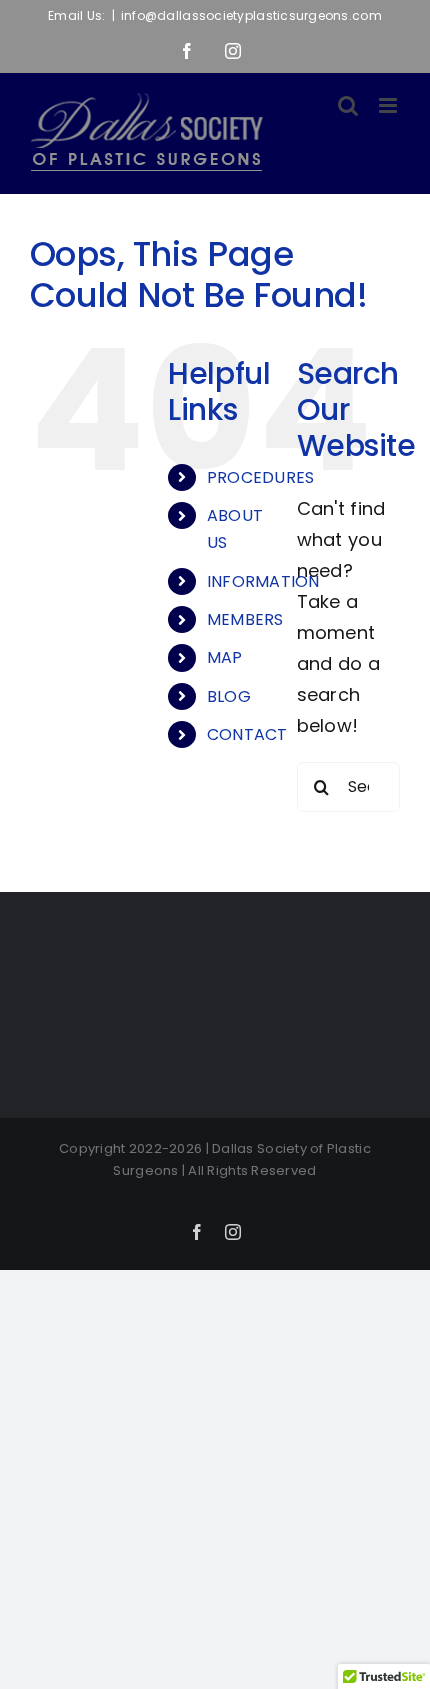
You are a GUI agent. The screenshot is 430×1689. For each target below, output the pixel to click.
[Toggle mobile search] (348, 105)
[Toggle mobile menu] (389, 105)
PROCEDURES (261, 477)
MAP (225, 657)
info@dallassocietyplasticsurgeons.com (251, 15)
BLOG (229, 696)
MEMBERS (245, 619)
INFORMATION (263, 581)
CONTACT (247, 734)
